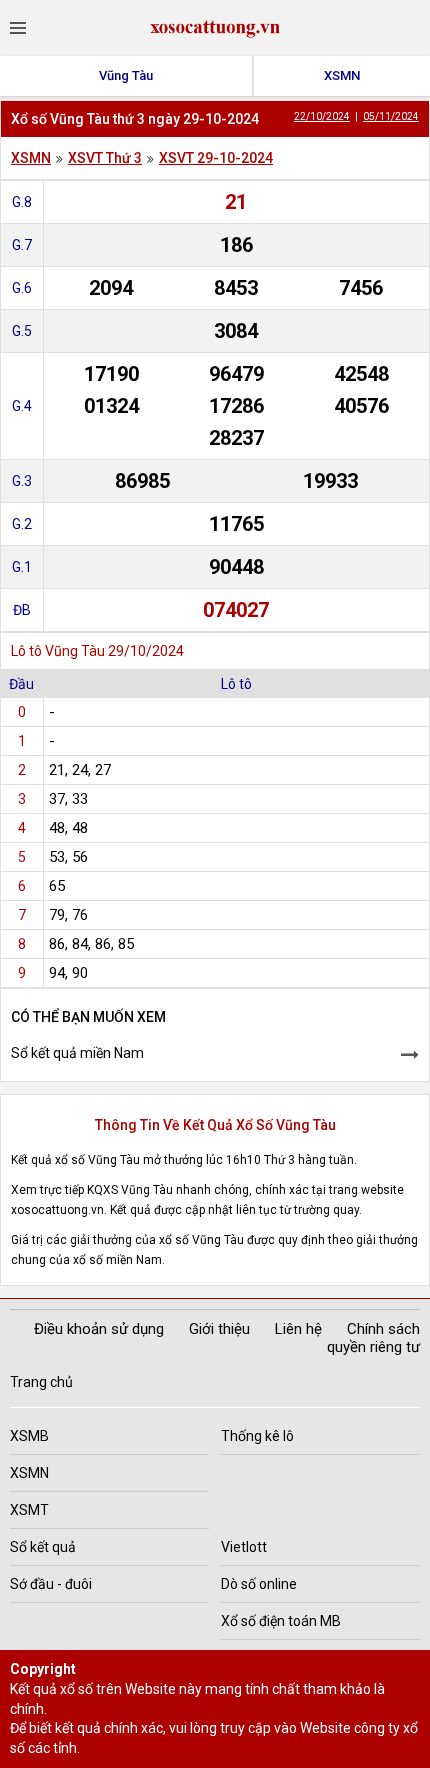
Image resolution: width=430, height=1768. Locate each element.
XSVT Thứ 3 (105, 158)
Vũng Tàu (126, 75)
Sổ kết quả (43, 1547)
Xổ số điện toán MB (281, 1621)
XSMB (29, 1436)
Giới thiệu (219, 1329)
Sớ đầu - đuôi (51, 1584)
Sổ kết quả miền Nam (77, 1053)
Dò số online (259, 1584)
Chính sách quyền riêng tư (373, 1338)
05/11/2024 (391, 116)
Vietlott (244, 1547)
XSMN (342, 75)
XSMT (29, 1510)
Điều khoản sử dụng (99, 1329)
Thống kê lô (257, 1436)
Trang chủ (41, 1382)
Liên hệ (298, 1329)
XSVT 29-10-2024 (216, 158)
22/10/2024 (322, 116)
